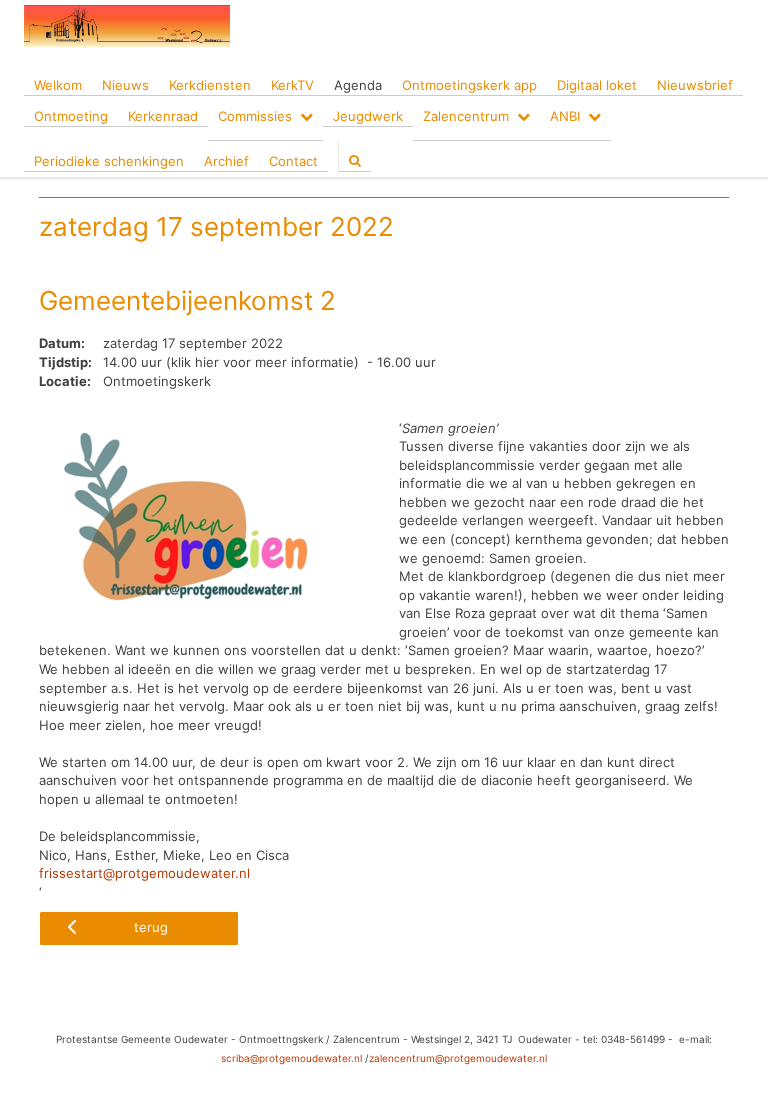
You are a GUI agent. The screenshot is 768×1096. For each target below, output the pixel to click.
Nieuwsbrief (695, 85)
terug (151, 927)
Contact (293, 161)
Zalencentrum (466, 116)
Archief (226, 161)
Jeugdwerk (368, 116)
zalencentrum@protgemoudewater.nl (458, 1058)
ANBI (565, 116)
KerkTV (292, 85)
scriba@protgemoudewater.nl (291, 1058)
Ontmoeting (71, 116)
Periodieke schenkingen (109, 161)
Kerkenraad (163, 116)
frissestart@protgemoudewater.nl (144, 873)
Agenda (358, 85)
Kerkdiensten (210, 85)
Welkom (58, 85)
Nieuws (125, 85)
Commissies (255, 116)
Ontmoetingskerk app (469, 85)
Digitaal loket (597, 85)
